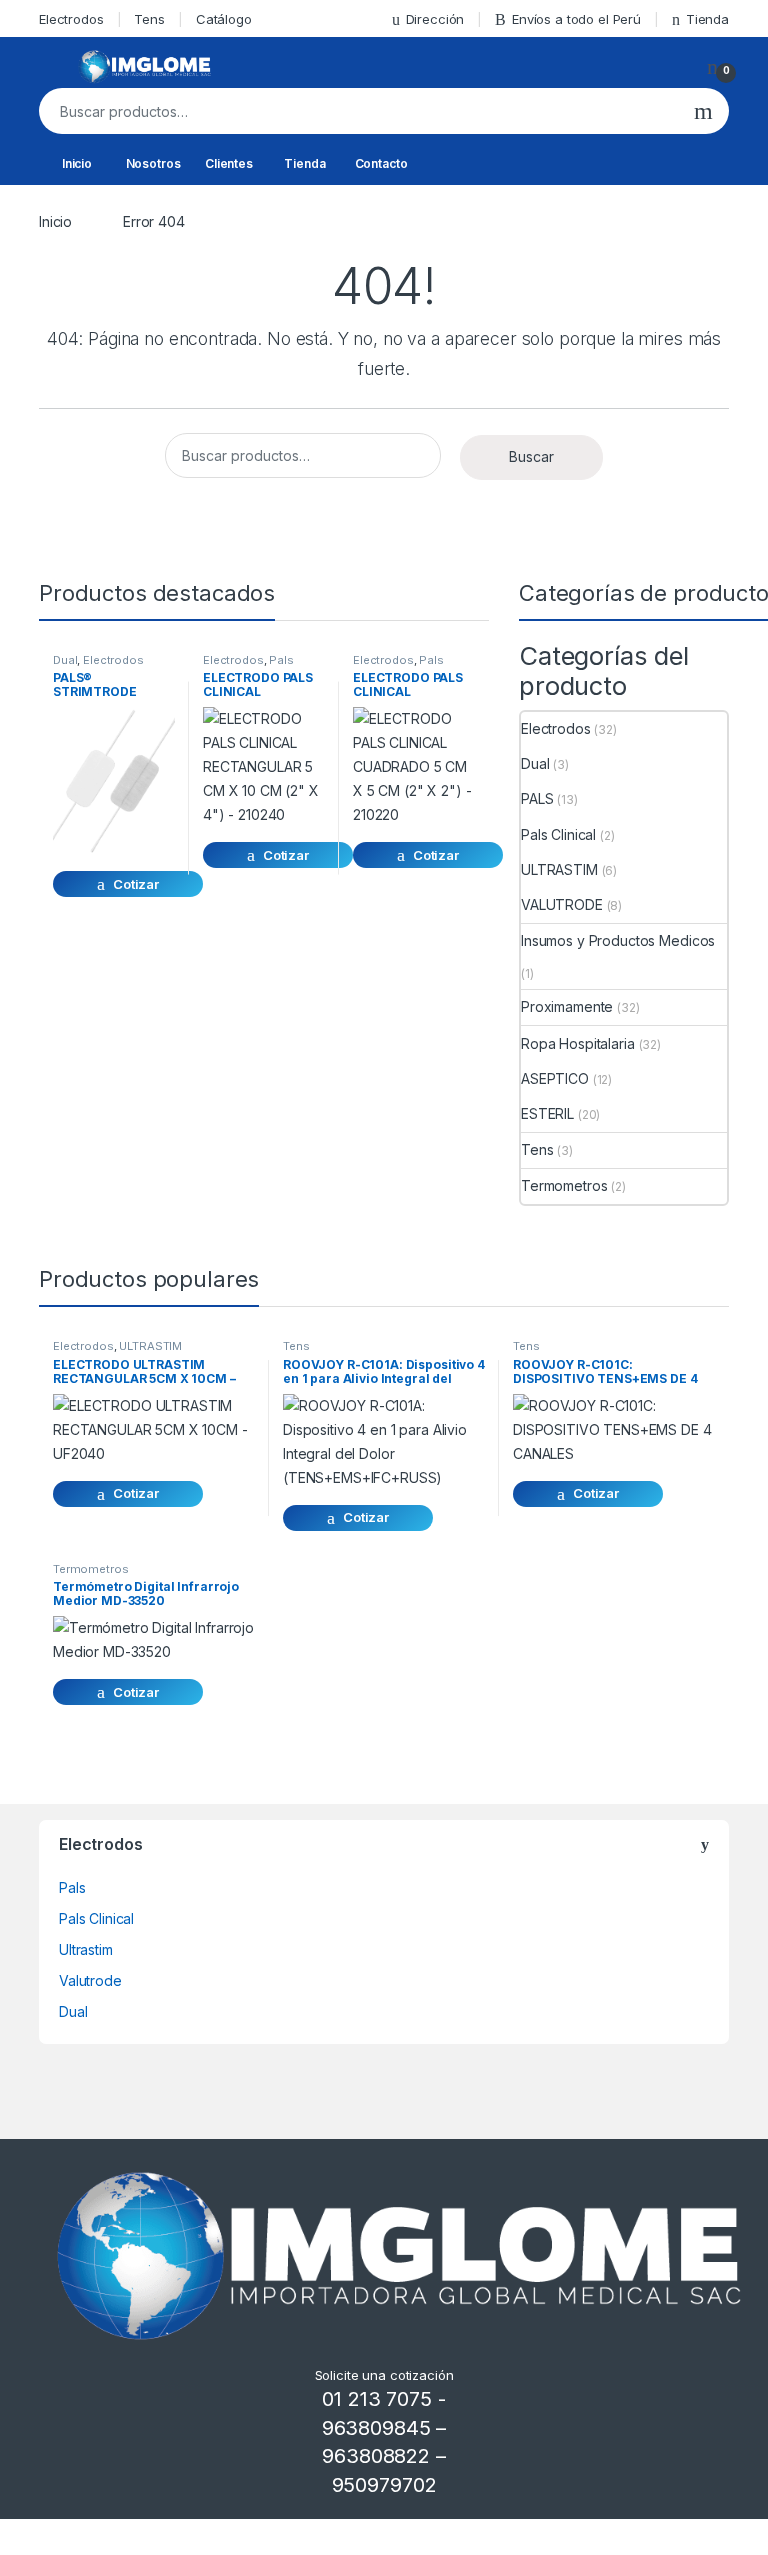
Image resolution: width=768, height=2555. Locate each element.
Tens (149, 19)
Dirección (435, 19)
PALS (537, 798)
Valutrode (90, 1980)
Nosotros (153, 163)
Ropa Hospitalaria (578, 1043)
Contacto (381, 163)
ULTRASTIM (559, 869)
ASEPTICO (555, 1078)
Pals (72, 1887)
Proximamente (567, 1006)
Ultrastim (86, 1949)
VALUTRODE (562, 904)
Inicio (77, 163)
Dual (65, 660)
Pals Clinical (558, 834)
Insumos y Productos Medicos (618, 940)
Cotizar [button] (136, 884)
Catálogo (224, 19)
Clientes (229, 163)
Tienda (707, 19)
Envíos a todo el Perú (576, 19)
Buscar (703, 111)
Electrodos (71, 19)
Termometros (564, 1185)
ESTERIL (547, 1113)
